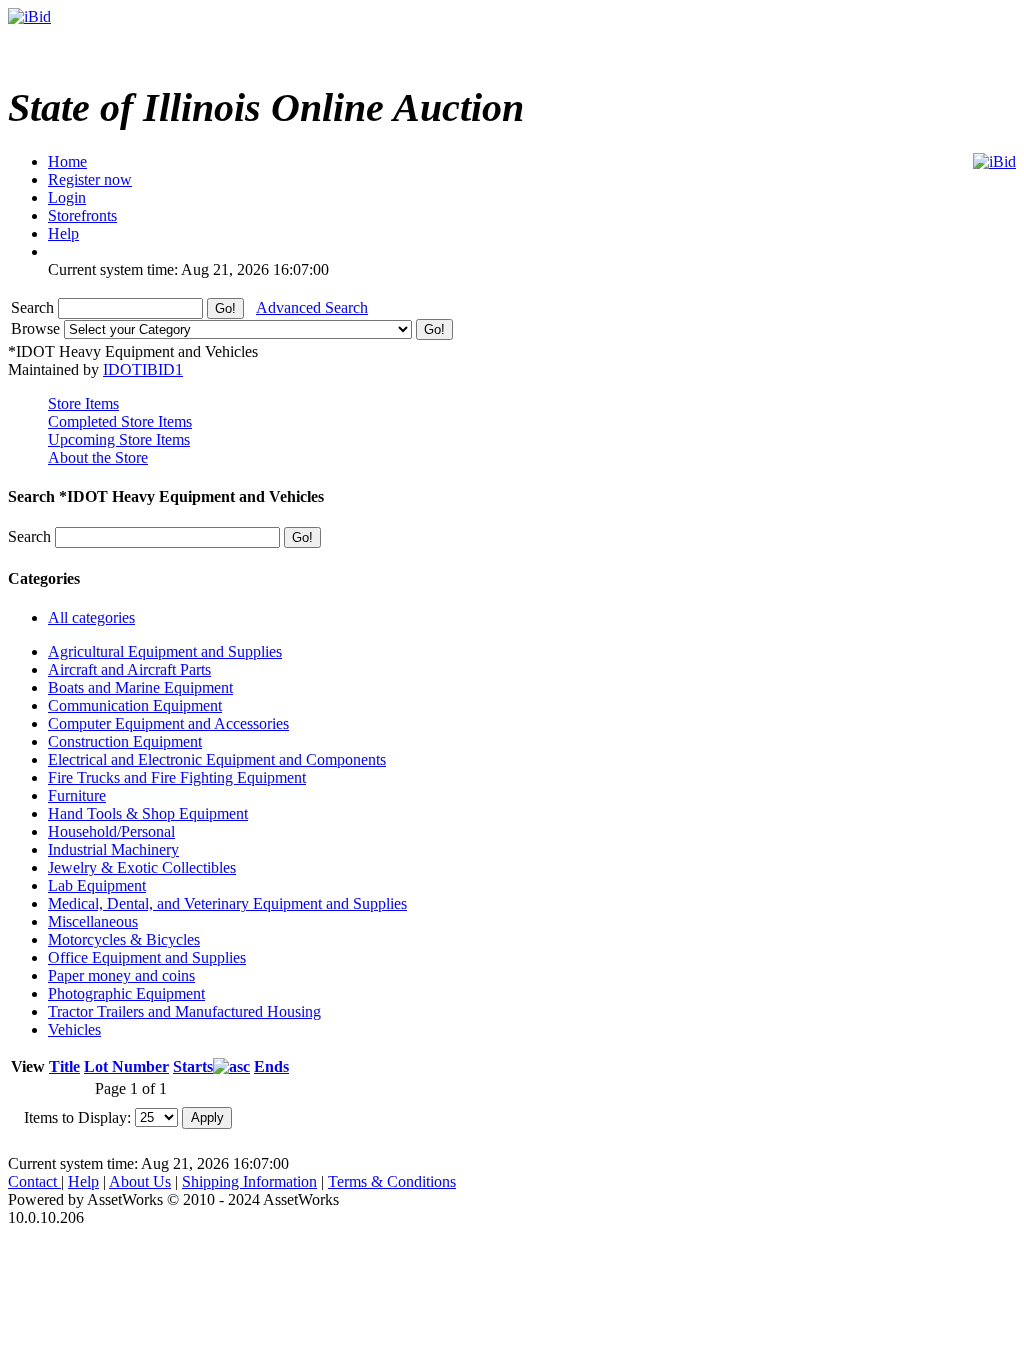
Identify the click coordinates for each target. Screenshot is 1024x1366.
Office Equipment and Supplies (147, 957)
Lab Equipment (97, 885)
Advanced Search (312, 307)
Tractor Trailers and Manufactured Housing (184, 1011)
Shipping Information (249, 1181)
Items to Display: (77, 1116)
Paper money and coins (121, 975)
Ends (271, 1066)
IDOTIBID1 (143, 369)
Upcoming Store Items (119, 439)
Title (64, 1066)
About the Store (98, 457)
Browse (37, 328)
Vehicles (74, 1029)
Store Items (83, 403)
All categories (91, 617)
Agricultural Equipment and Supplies (165, 651)
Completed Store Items (120, 421)
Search (34, 307)
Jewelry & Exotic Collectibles (142, 867)
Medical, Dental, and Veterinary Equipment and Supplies (227, 903)
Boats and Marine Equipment (140, 687)
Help (83, 1181)
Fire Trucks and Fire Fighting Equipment (177, 777)
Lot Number (126, 1066)
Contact (34, 1181)
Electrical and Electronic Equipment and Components (217, 759)
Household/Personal (111, 831)
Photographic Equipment (126, 993)
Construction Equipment (125, 741)
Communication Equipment (135, 705)
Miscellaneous (93, 921)
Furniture (77, 795)
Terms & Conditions (392, 1181)
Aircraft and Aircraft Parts (129, 669)
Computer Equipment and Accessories (168, 723)
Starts (193, 1066)
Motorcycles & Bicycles (124, 939)
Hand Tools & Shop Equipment (148, 813)
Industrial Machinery (113, 849)
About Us (140, 1181)
